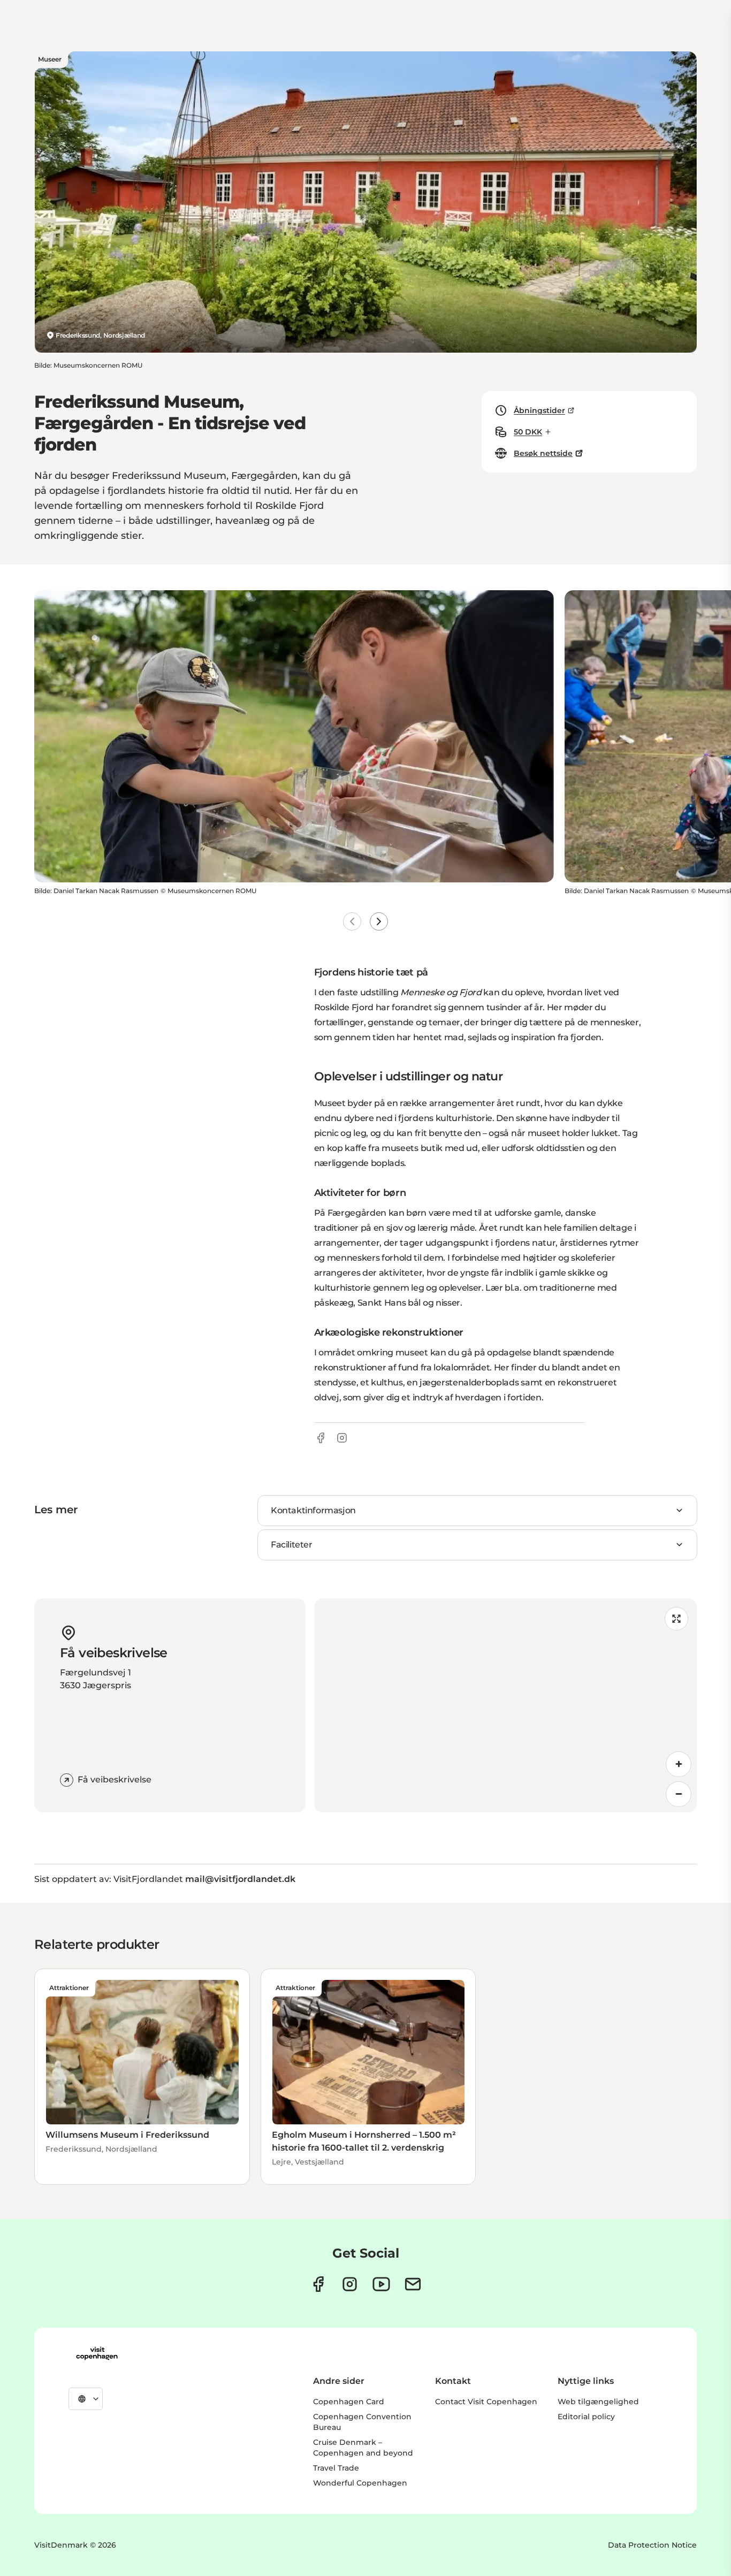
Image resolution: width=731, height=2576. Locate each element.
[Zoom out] (679, 1794)
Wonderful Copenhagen (360, 2483)
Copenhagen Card (349, 2402)
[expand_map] (676, 1619)
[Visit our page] (350, 2284)
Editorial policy (586, 2417)
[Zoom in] (679, 1764)
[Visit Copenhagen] (97, 2353)
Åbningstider (539, 410)
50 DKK (528, 432)
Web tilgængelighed (598, 2402)
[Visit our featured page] (381, 2284)
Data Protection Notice (652, 2545)
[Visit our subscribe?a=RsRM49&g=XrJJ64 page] (413, 2284)
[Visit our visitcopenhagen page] (318, 2284)
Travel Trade (336, 2468)
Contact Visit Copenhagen (486, 2402)
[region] (506, 1705)
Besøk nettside (543, 453)
